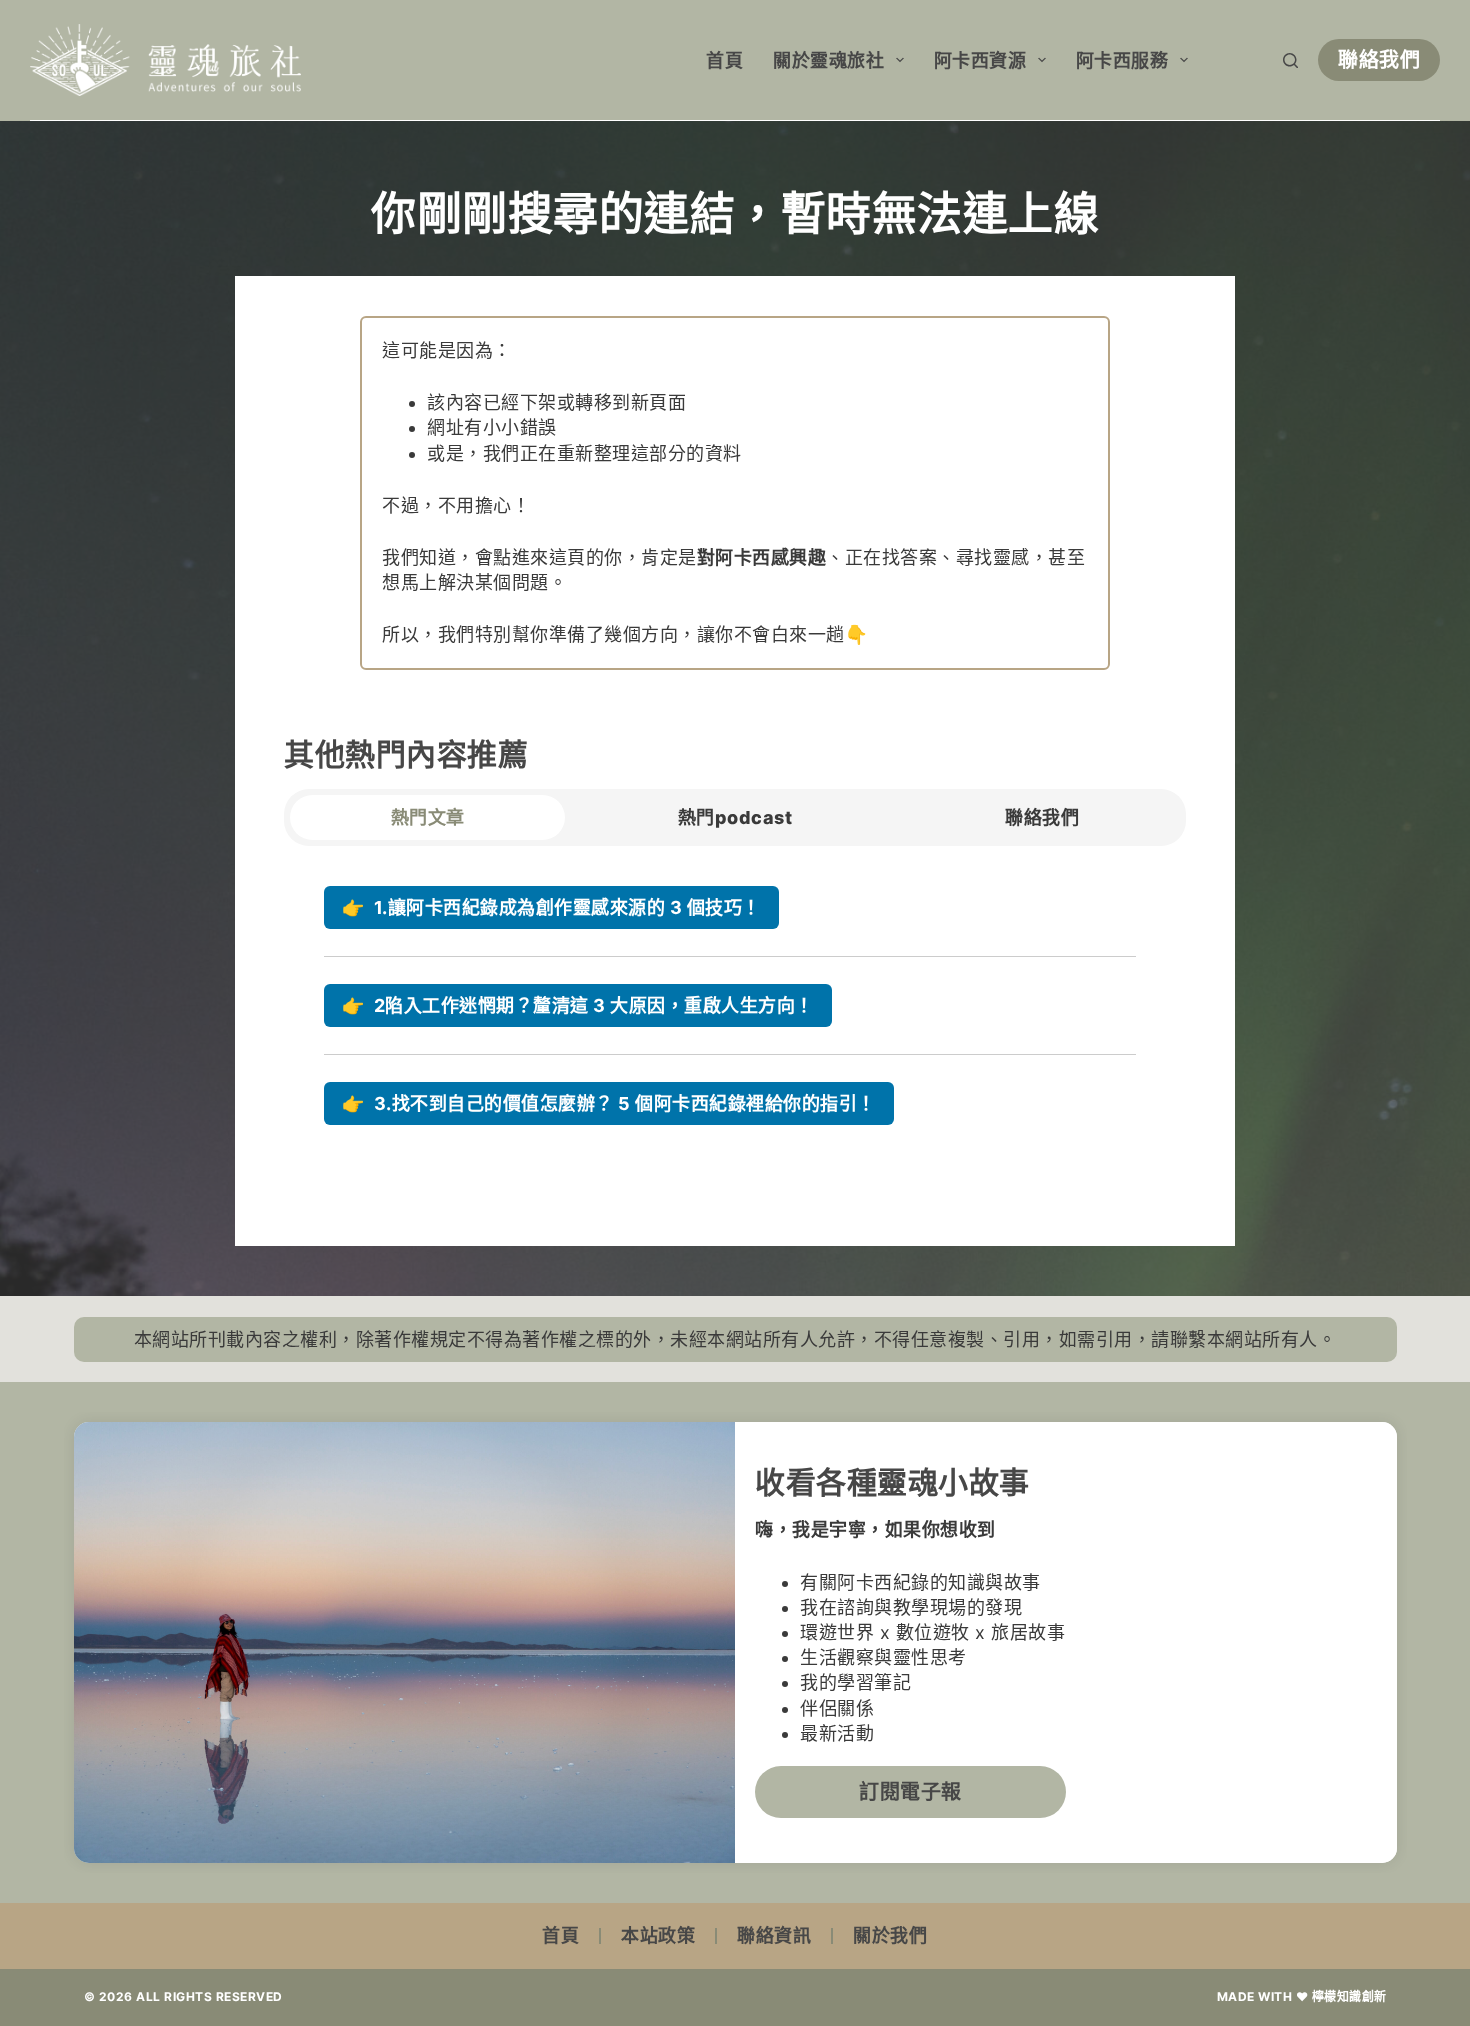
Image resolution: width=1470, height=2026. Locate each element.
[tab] (427, 817)
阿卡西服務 (1122, 60)
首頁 (724, 60)
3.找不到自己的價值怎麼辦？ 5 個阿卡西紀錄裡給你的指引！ (609, 1103)
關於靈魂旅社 (828, 60)
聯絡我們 (1379, 60)
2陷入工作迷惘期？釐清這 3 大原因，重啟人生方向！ (578, 1005)
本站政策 (658, 1935)
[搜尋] (1290, 60)
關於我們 (890, 1935)
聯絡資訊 (774, 1935)
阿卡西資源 (980, 60)
